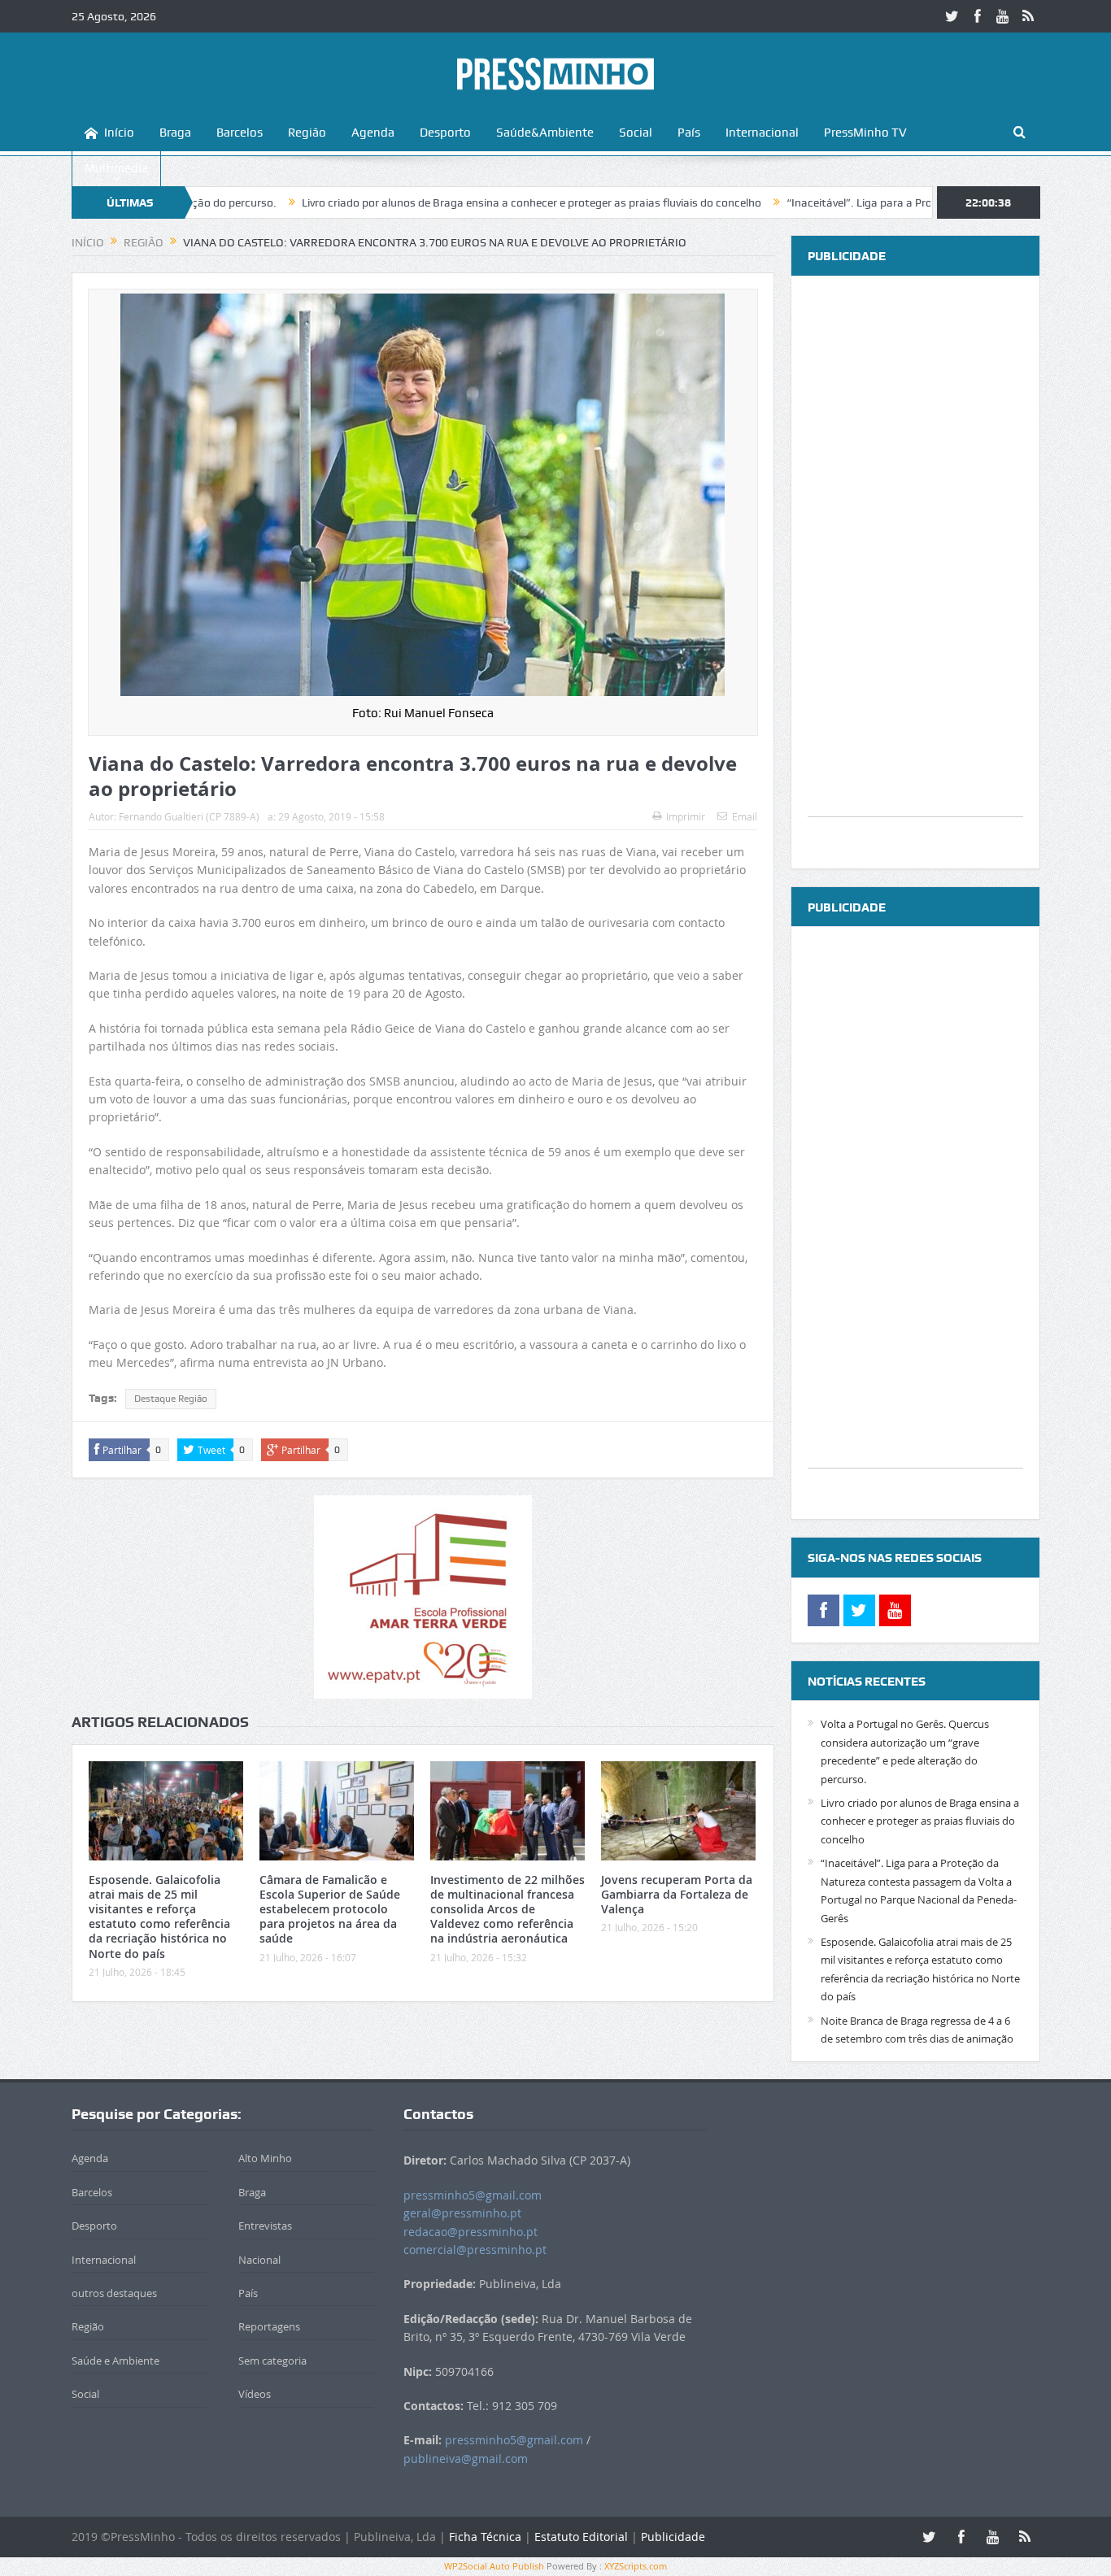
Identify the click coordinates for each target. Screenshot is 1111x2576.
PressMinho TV (865, 133)
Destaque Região (171, 1399)
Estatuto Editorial (581, 2537)
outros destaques (114, 2293)
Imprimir (686, 816)
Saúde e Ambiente (115, 2361)
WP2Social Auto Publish (494, 2566)
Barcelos (240, 133)
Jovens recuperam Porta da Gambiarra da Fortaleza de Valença (677, 1894)
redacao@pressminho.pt (471, 2232)
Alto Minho (265, 2158)
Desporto (445, 133)
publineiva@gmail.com (466, 2459)
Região (307, 133)
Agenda (373, 133)
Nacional (259, 2260)
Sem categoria (272, 2361)
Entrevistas (265, 2226)
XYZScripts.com (636, 2566)
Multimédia (116, 168)
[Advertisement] (915, 572)
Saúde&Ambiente (545, 133)
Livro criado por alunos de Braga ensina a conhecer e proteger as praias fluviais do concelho (428, 202)
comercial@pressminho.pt (475, 2250)
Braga (175, 133)
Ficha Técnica (485, 2537)
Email (745, 816)
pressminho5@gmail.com (473, 2195)
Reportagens (269, 2326)
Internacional (762, 133)
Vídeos (255, 2394)
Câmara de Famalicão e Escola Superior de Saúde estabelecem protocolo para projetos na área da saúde (330, 1909)
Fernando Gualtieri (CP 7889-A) (189, 816)
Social (636, 133)
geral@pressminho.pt (462, 2213)
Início (119, 133)
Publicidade (673, 2537)
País (689, 133)
